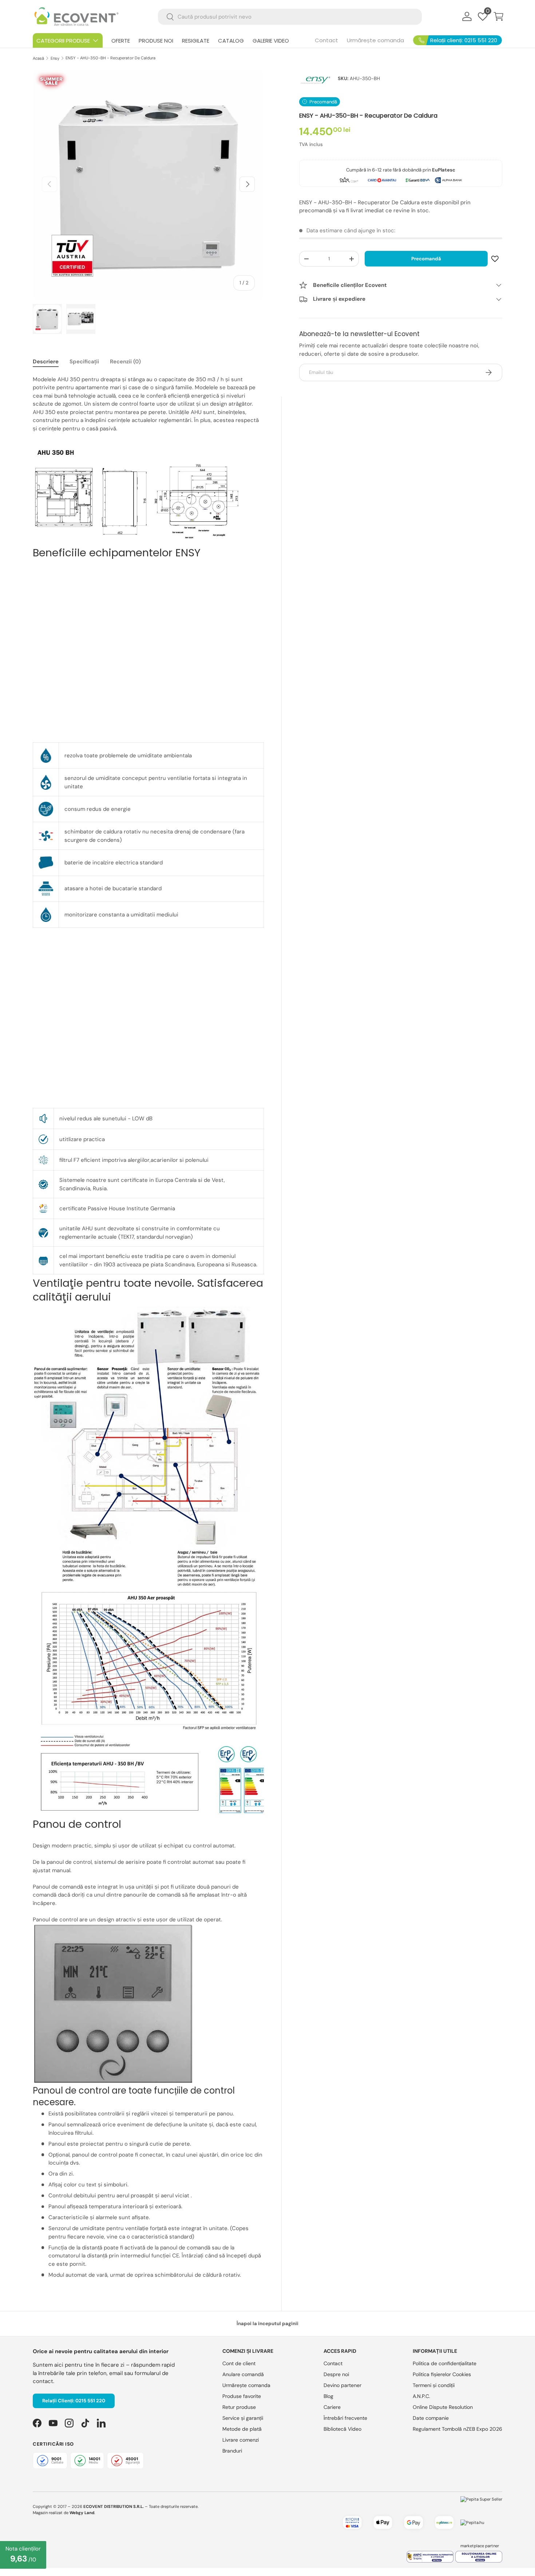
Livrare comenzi (241, 2440)
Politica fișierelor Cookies (442, 2374)
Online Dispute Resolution (443, 2407)
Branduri (232, 2451)
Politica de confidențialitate (445, 2363)
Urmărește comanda (375, 40)
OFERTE (121, 41)
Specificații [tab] (84, 362)
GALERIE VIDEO (271, 41)
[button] (499, 16)
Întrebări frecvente (345, 2418)
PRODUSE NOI (156, 41)
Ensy (55, 58)
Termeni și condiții (434, 2385)
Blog (328, 2396)
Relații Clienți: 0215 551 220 (74, 2401)
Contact (326, 40)
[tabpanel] (148, 1327)
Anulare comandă (243, 2374)
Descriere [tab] (46, 362)
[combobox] (290, 17)
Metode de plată (242, 2429)
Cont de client (239, 2363)
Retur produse (239, 2407)
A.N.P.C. (421, 2396)
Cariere (332, 2407)
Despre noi (336, 2374)
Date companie (431, 2418)
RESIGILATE (196, 41)
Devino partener (342, 2385)
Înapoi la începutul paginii (267, 2323)
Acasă (38, 58)
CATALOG (231, 41)
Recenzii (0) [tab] (125, 362)
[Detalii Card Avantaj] (382, 180)
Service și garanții (243, 2418)
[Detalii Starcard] (348, 180)
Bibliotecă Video (342, 2429)
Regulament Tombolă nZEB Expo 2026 (457, 2429)
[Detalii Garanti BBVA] (418, 180)
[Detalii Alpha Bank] (449, 180)
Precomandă (426, 259)
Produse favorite (242, 2396)
